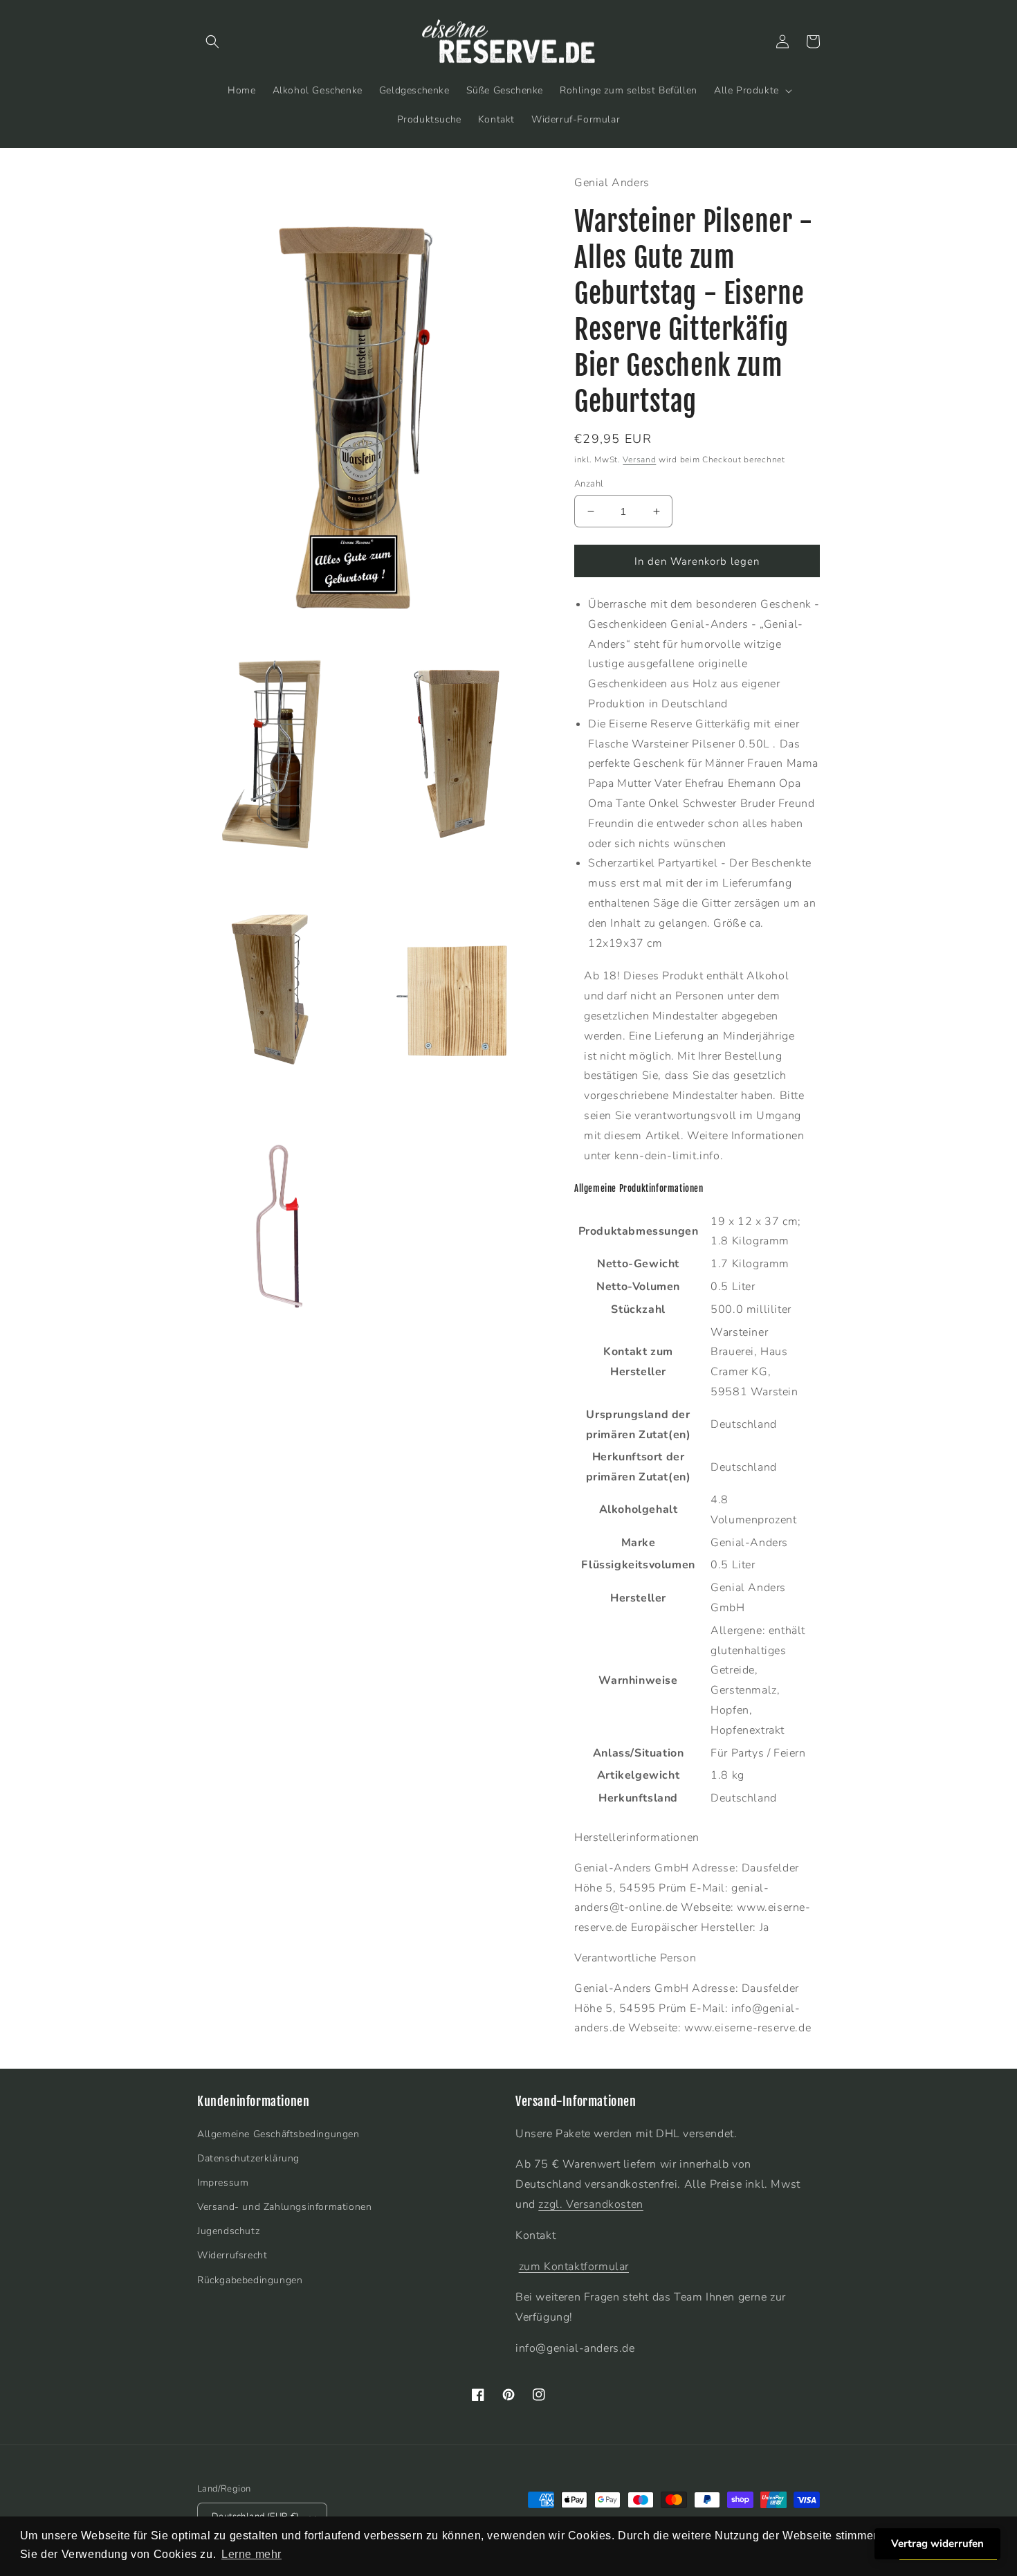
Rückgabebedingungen (250, 2280)
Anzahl (589, 484)
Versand (639, 460)
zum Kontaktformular (574, 2267)
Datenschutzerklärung (248, 2158)
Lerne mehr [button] (251, 2554)
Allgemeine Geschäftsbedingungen (278, 2134)
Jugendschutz (228, 2231)
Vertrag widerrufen (937, 2543)
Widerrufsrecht (232, 2255)
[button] (212, 42)
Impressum (223, 2183)
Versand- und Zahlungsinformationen (284, 2207)
